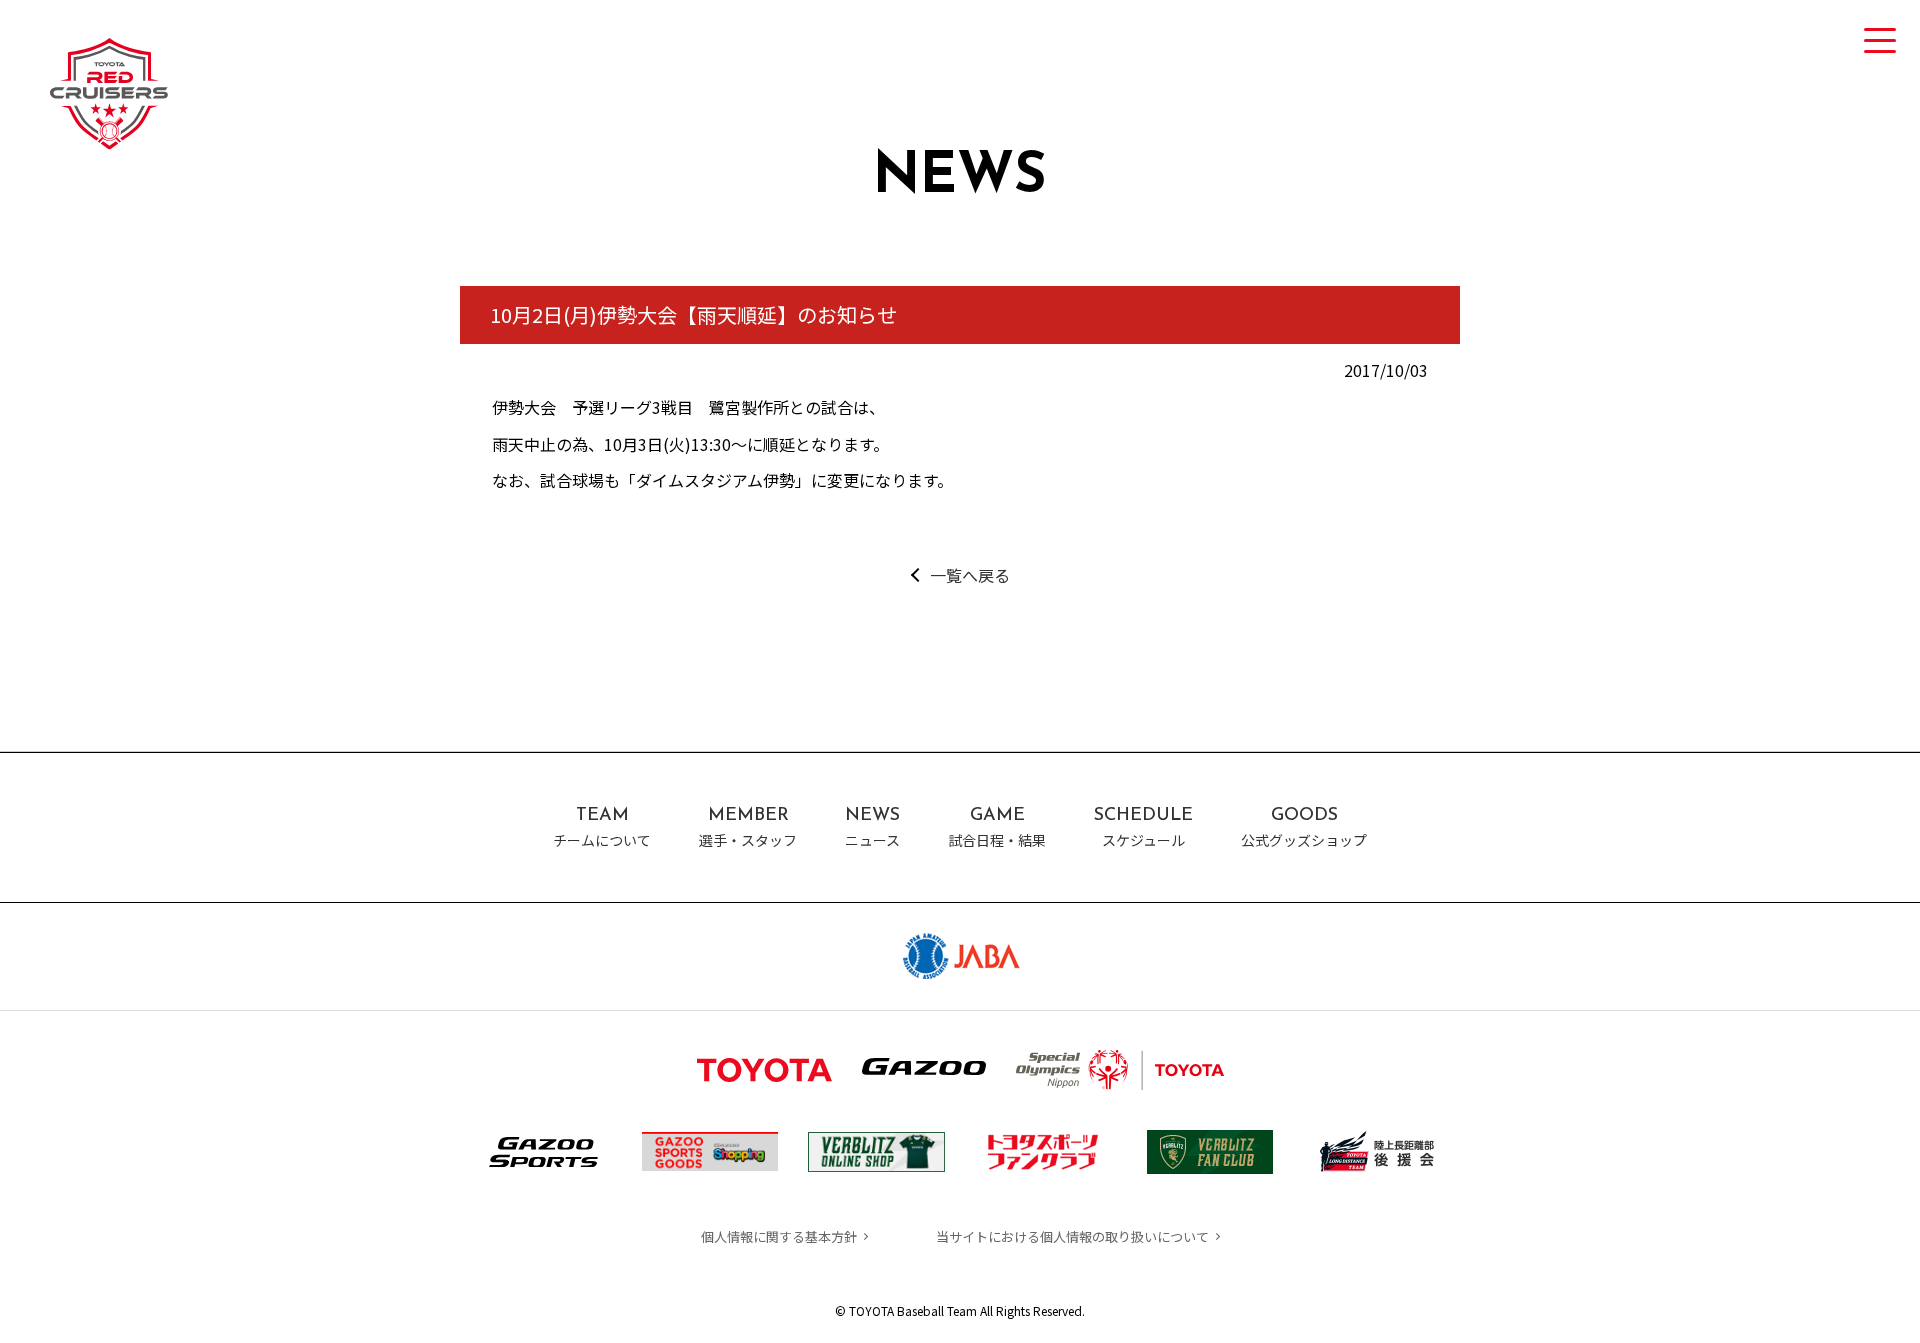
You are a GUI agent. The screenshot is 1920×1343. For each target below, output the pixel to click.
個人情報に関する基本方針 (779, 1236)
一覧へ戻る (969, 575)
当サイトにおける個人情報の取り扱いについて (1072, 1236)
